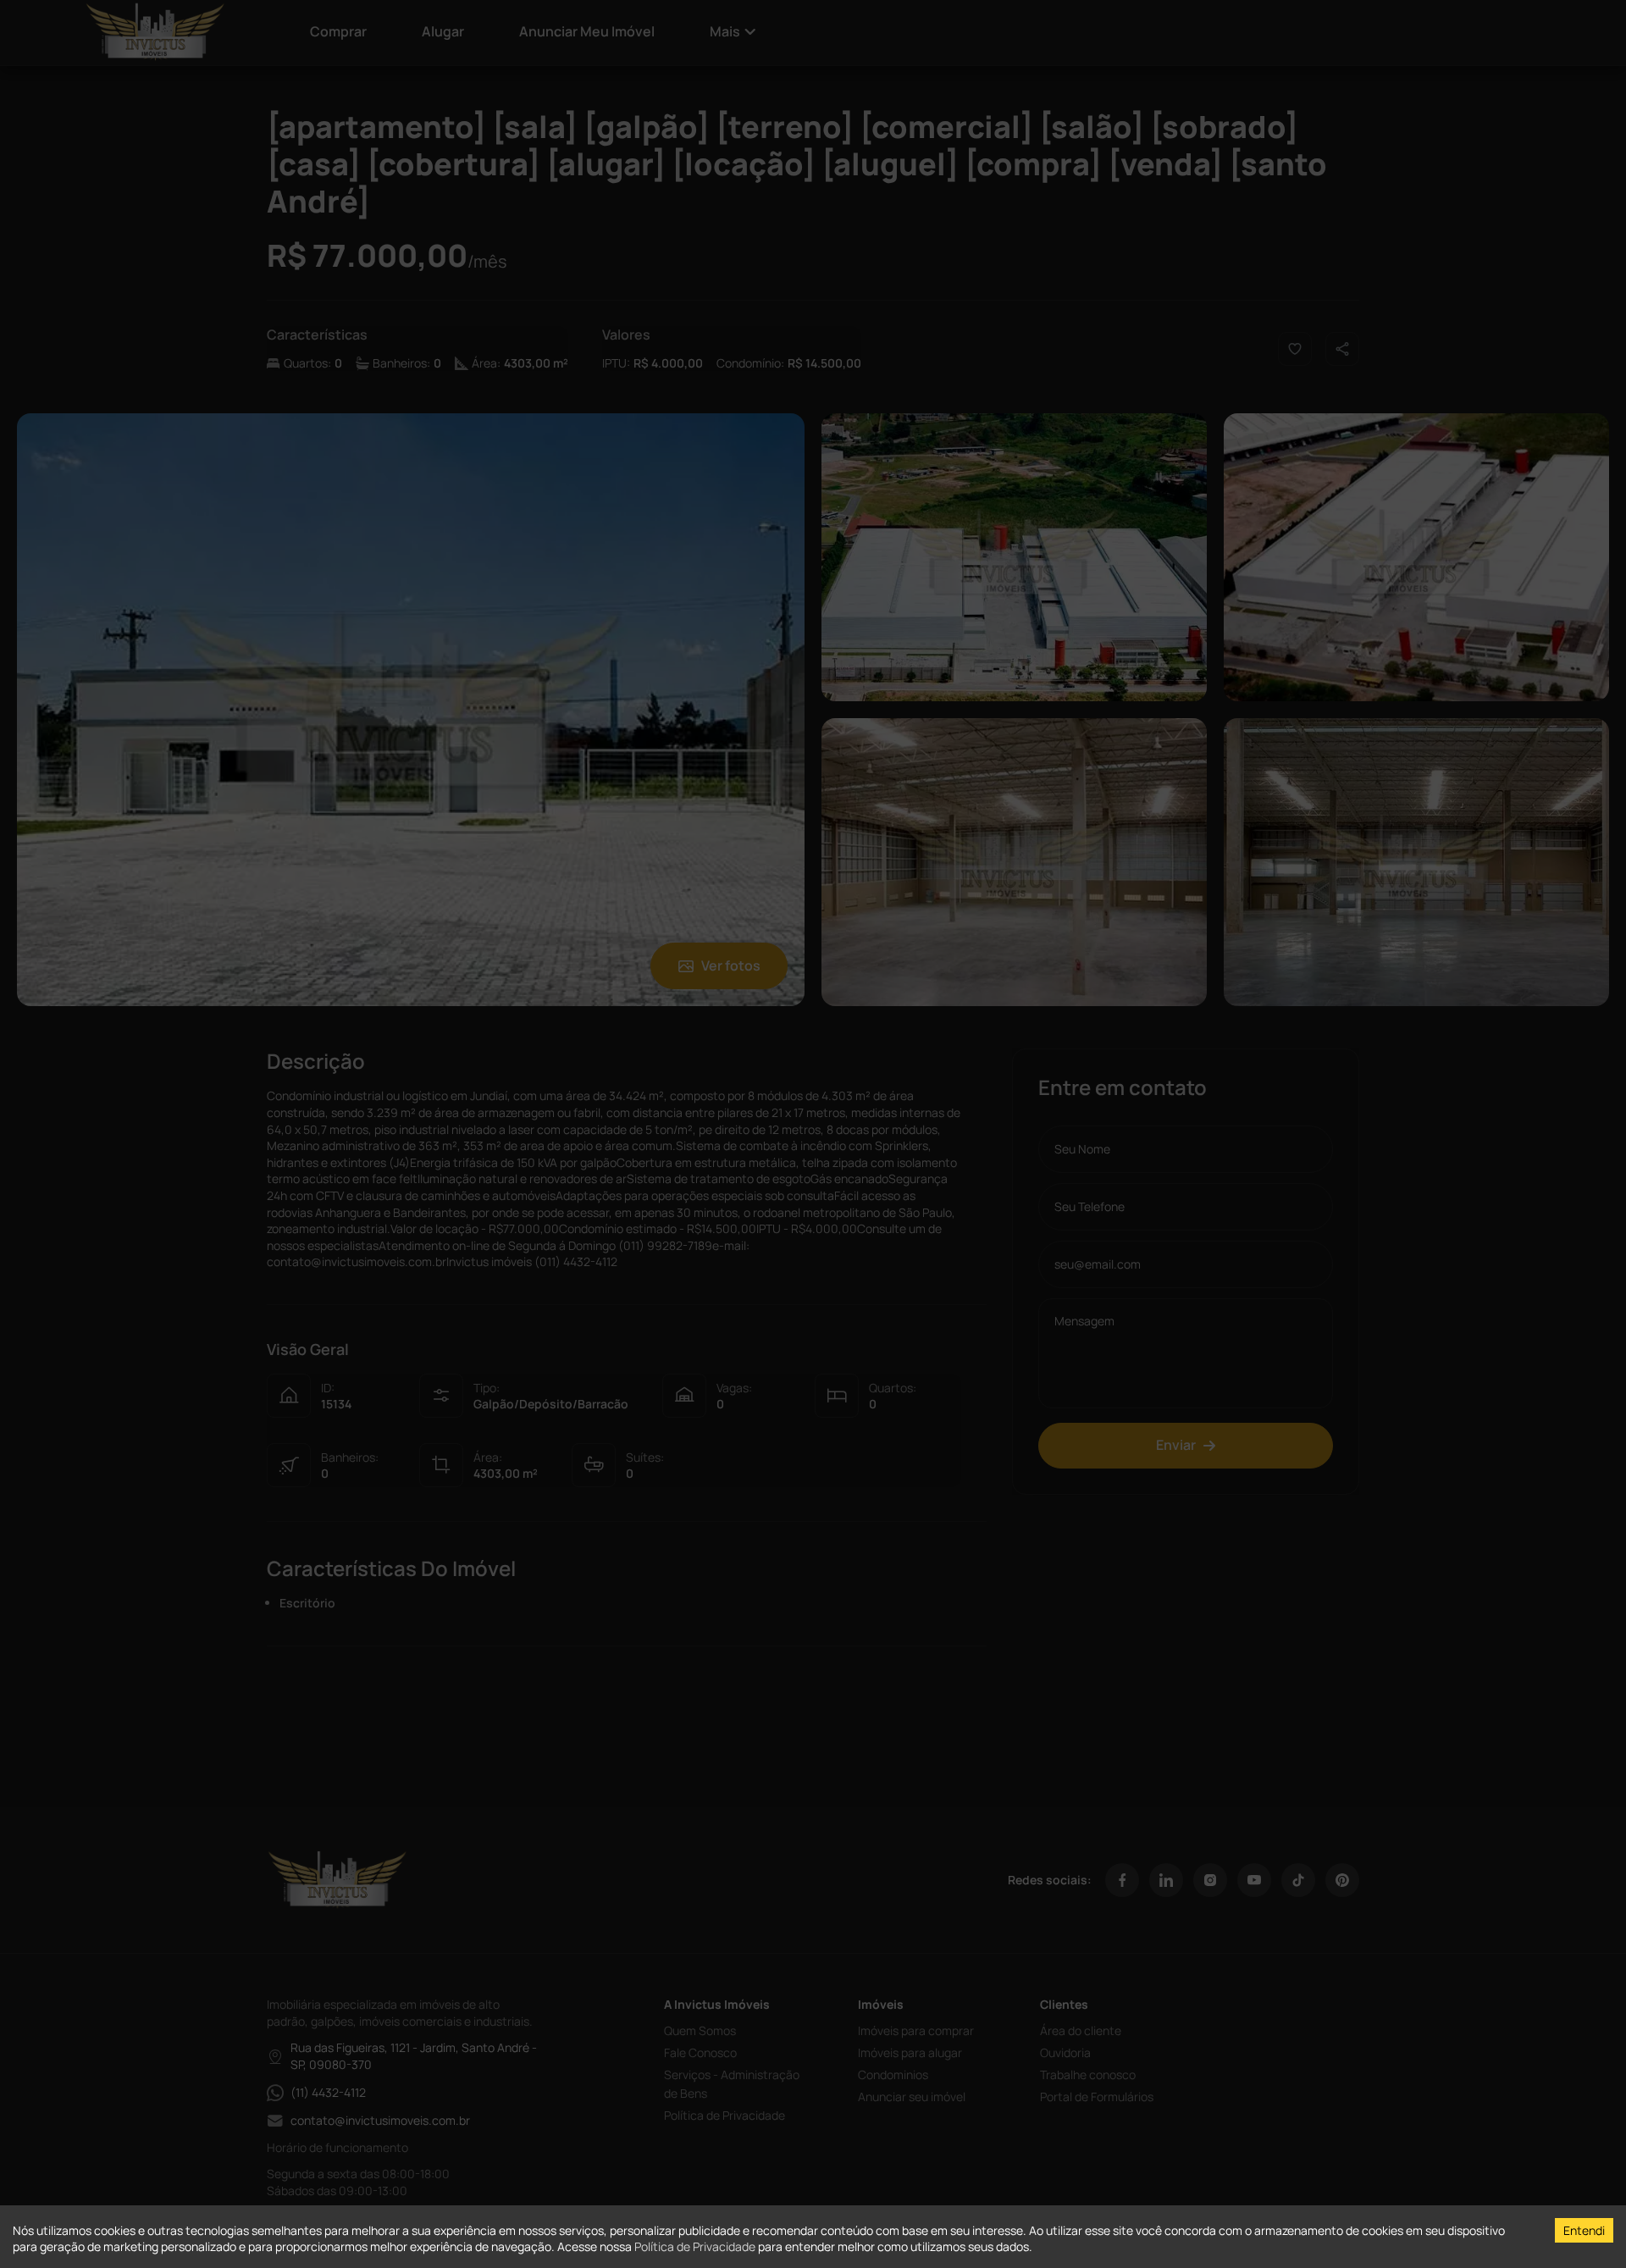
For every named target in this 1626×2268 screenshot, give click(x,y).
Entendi (1584, 2230)
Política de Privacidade (695, 2246)
